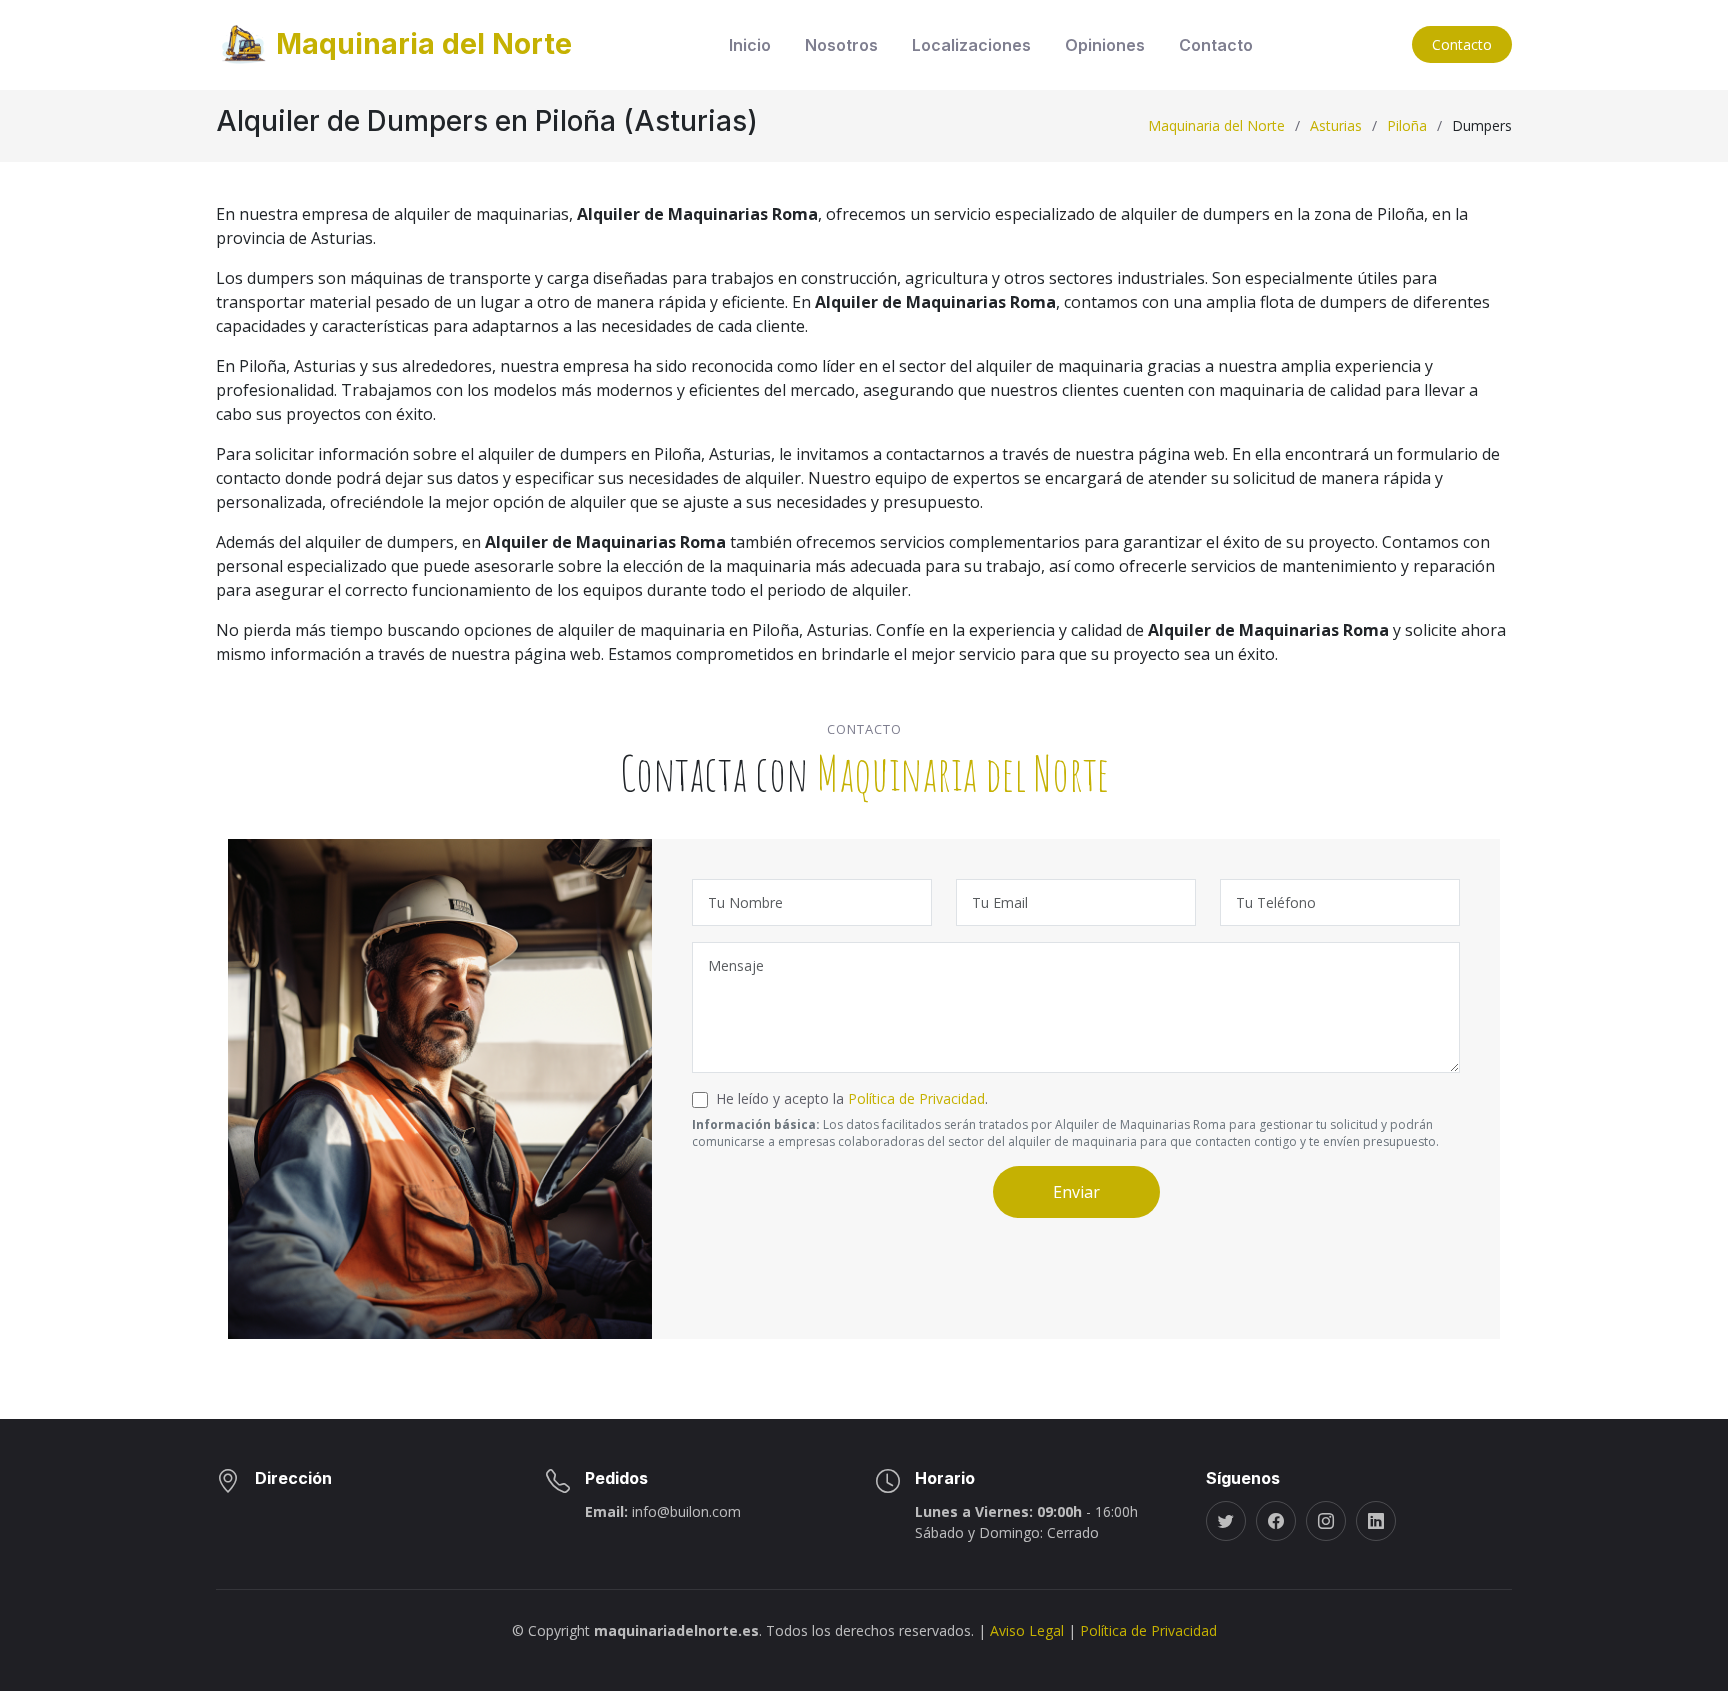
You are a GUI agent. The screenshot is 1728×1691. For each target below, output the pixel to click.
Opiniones (1105, 45)
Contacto (1216, 45)
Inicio (750, 45)
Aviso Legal (1027, 1630)
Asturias (1336, 125)
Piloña (1407, 125)
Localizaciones (971, 45)
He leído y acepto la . (852, 1098)
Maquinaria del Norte (1216, 125)
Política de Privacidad (916, 1098)
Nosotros (841, 45)
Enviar (1076, 1192)
